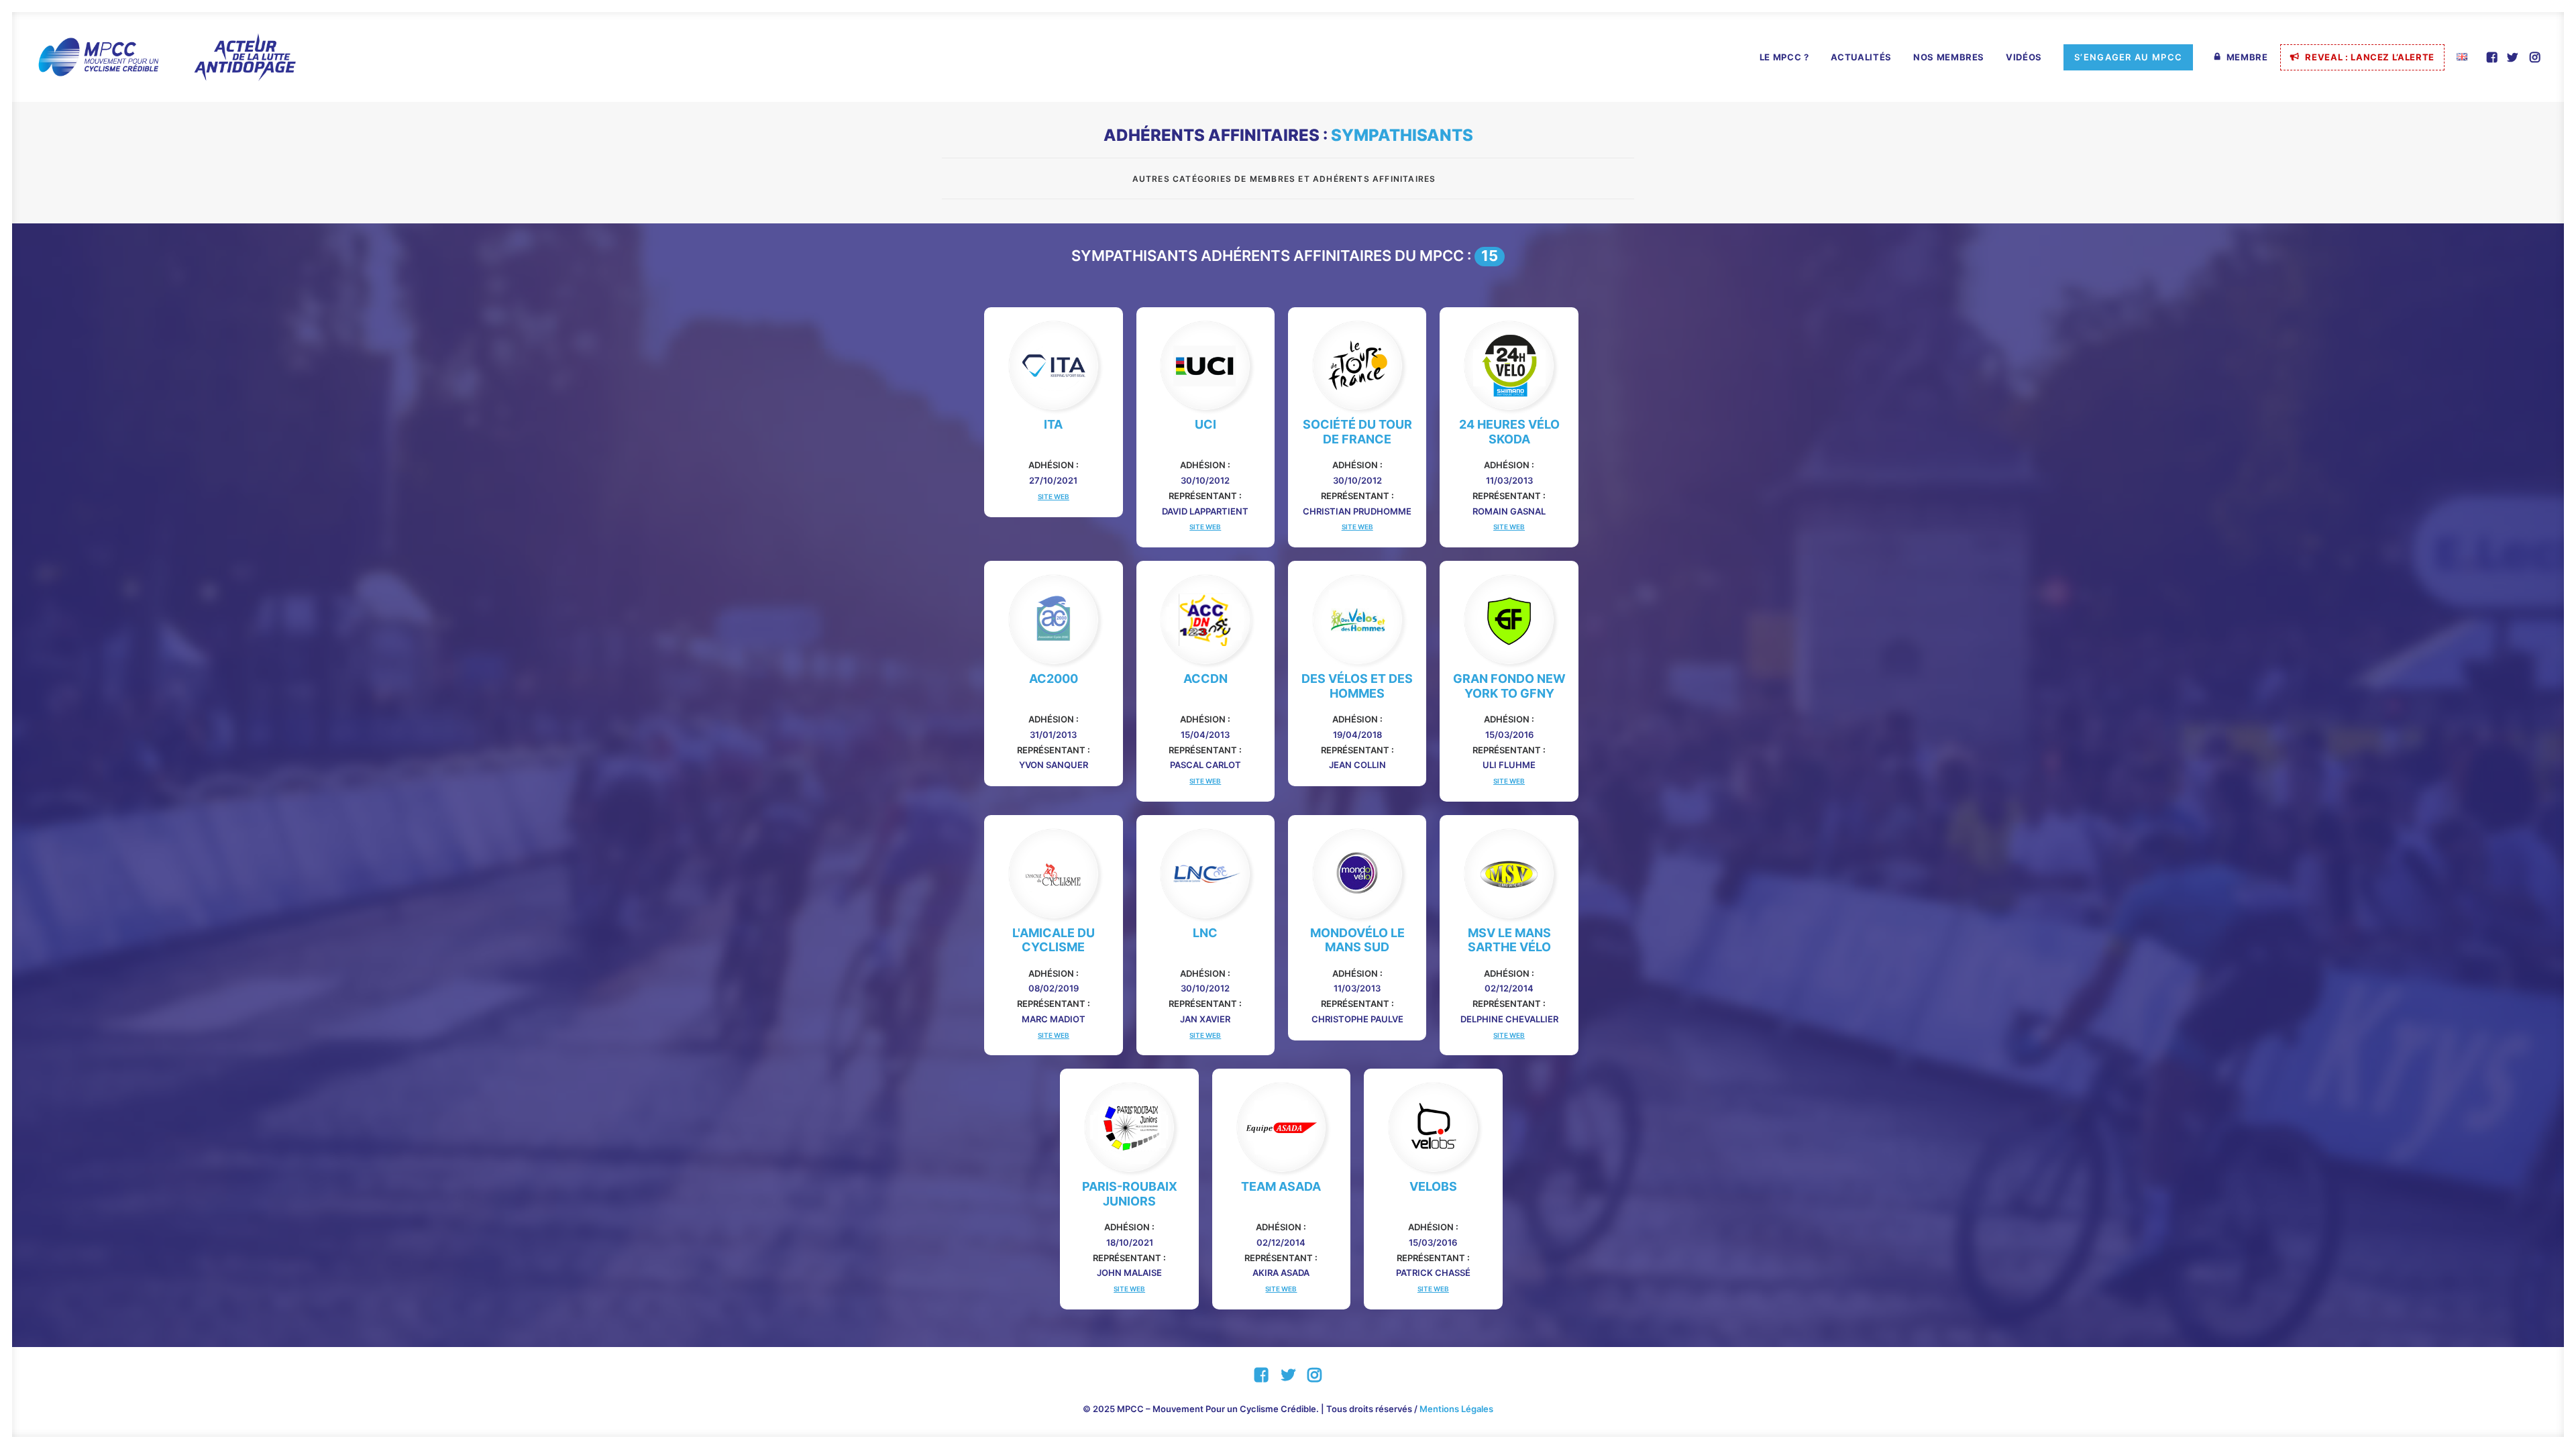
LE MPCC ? (1784, 57)
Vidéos (2024, 57)
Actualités (1862, 57)
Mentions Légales (1456, 1409)
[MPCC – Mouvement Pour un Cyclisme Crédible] (166, 57)
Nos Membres (1949, 57)
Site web (1054, 496)
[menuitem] (1784, 58)
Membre (2247, 57)
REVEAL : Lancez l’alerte (2370, 57)
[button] (2493, 57)
